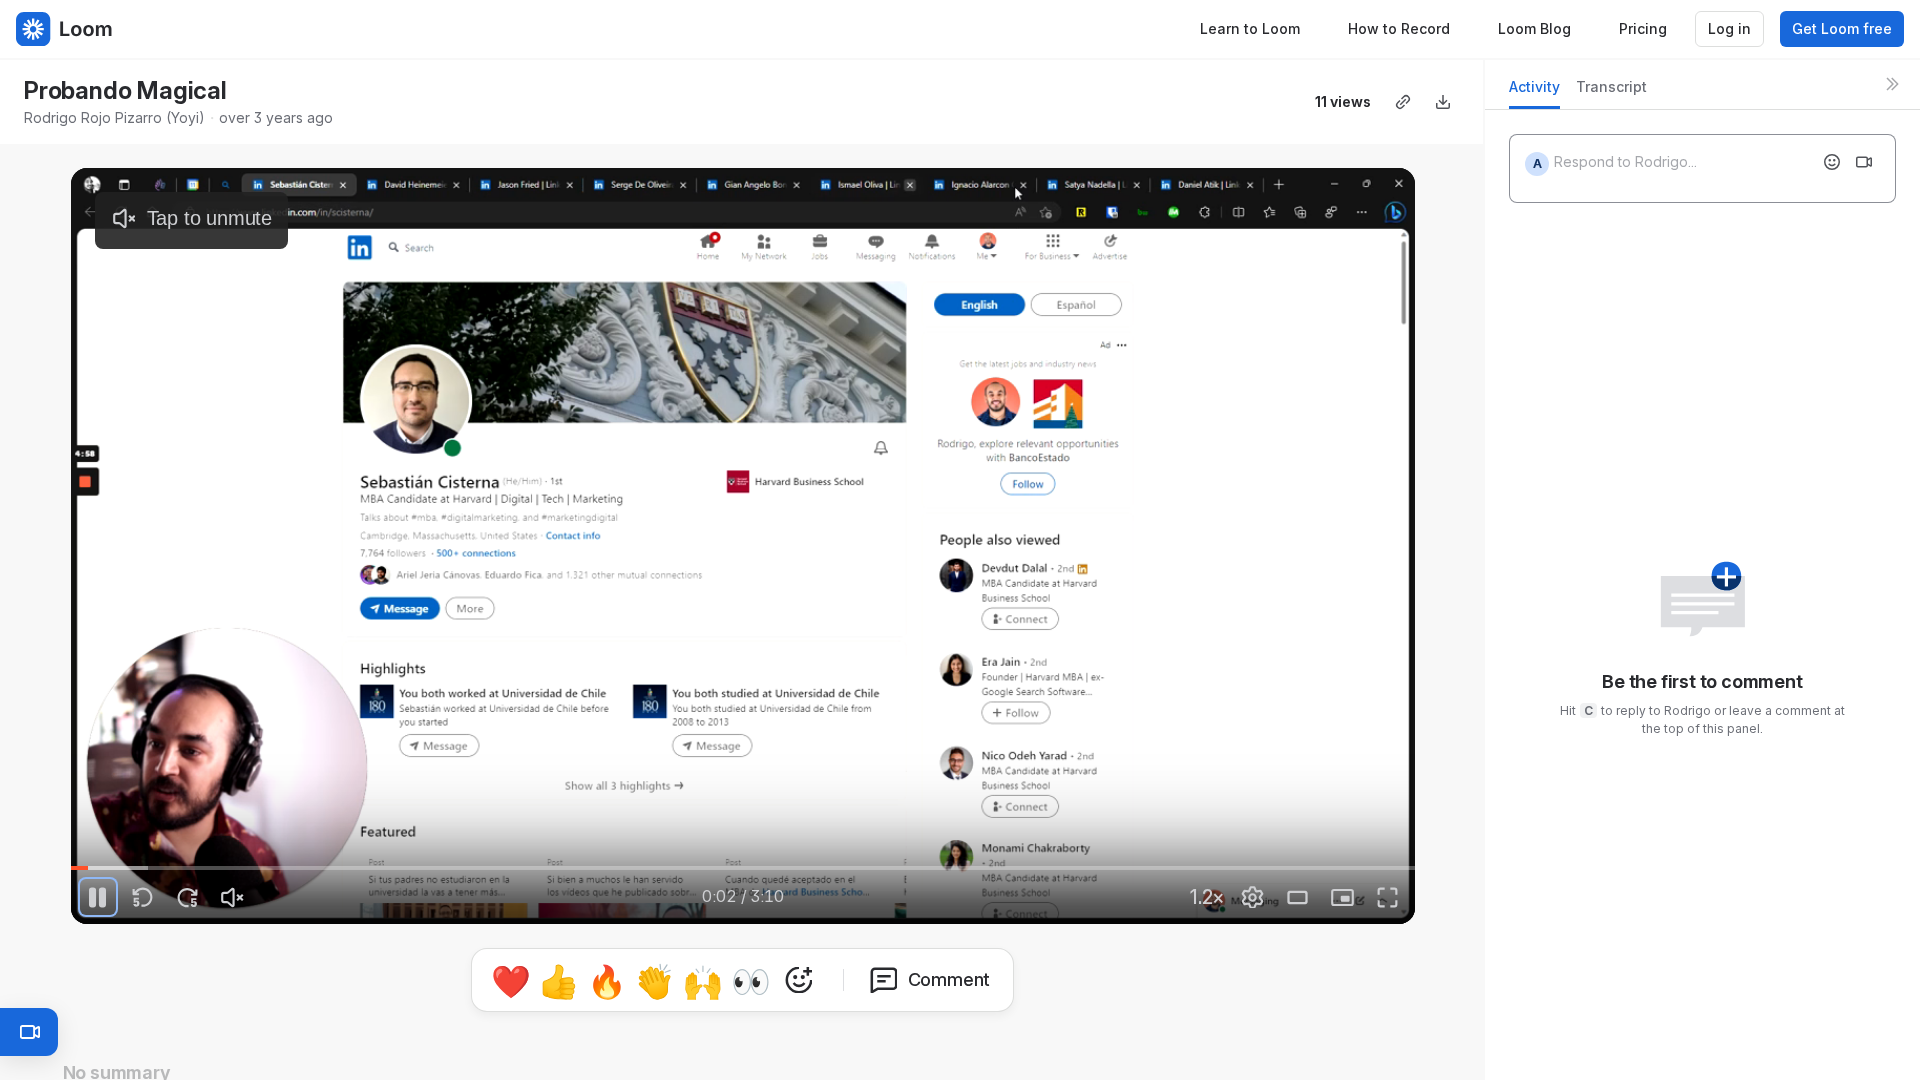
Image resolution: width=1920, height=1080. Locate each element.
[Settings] (1253, 897)
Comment (949, 979)
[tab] (1534, 92)
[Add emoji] (1832, 162)
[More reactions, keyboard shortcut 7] (799, 980)
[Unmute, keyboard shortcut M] (233, 897)
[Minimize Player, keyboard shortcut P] (1343, 897)
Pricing (1643, 28)
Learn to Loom (1250, 28)
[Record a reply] (1864, 162)
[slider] (743, 868)
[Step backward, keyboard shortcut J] (143, 897)
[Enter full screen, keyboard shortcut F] (1388, 897)
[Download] (1443, 102)
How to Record (1399, 28)
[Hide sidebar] (1892, 84)
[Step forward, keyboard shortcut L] (188, 897)
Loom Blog (1534, 28)
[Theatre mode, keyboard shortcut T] (1298, 897)
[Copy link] (1403, 102)
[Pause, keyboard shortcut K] (98, 897)
